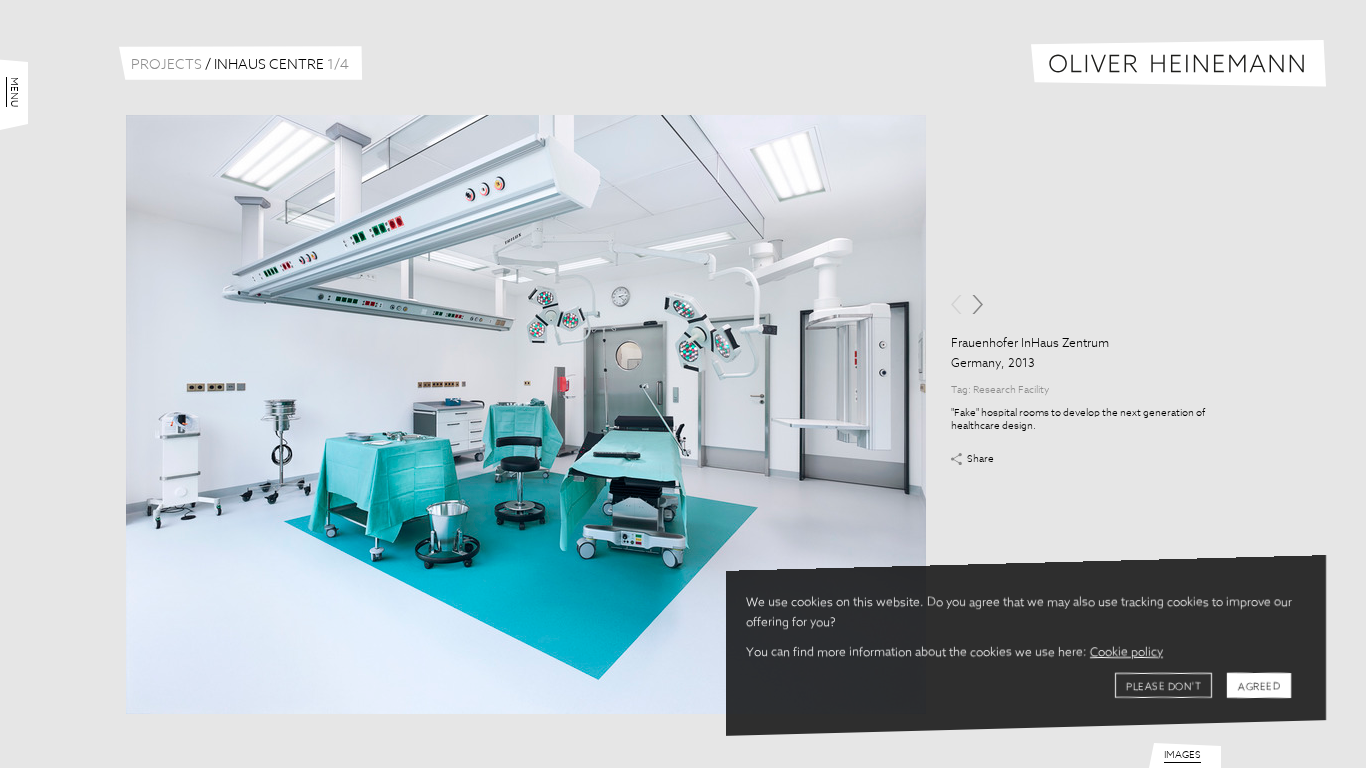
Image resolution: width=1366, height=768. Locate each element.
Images (1182, 755)
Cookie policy (1126, 653)
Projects (166, 65)
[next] (977, 304)
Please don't (1163, 687)
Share (980, 459)
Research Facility (1011, 390)
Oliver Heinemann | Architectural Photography (1178, 63)
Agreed (1259, 687)
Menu (14, 92)
